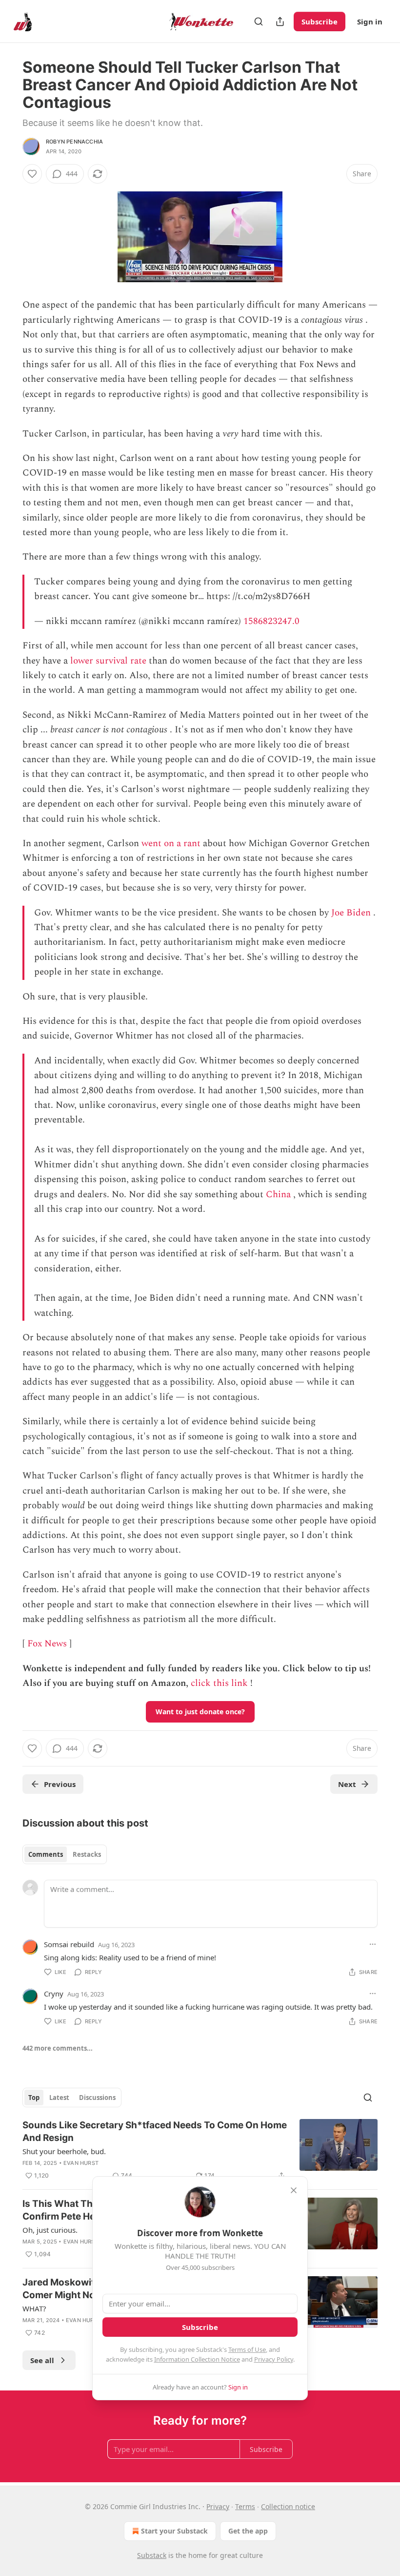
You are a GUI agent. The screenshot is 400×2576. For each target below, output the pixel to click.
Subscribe (320, 21)
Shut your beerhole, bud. (64, 2151)
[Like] (32, 174)
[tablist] (65, 1854)
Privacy (218, 2506)
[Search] (259, 21)
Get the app (248, 2531)
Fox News (47, 1644)
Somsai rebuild (69, 1944)
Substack (152, 2555)
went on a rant (171, 843)
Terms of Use (247, 2349)
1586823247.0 (271, 621)
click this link (219, 1683)
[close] (294, 2190)
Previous (60, 1784)
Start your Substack (174, 2531)
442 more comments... (58, 2048)
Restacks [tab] (87, 1854)
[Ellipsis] (373, 1944)
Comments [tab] (46, 1854)
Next (347, 1784)
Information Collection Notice (197, 2359)
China (278, 1195)
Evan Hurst (81, 2163)
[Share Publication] (280, 21)
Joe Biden (351, 913)
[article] (200, 2150)
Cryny (54, 1994)
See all (42, 2360)
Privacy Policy (274, 2359)
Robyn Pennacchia (74, 142)
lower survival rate (108, 661)
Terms (245, 2506)
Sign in (370, 21)
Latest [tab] (59, 2098)
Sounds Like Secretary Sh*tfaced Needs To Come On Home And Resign (155, 2131)
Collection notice (288, 2506)
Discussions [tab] (97, 2098)
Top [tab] (34, 2098)
